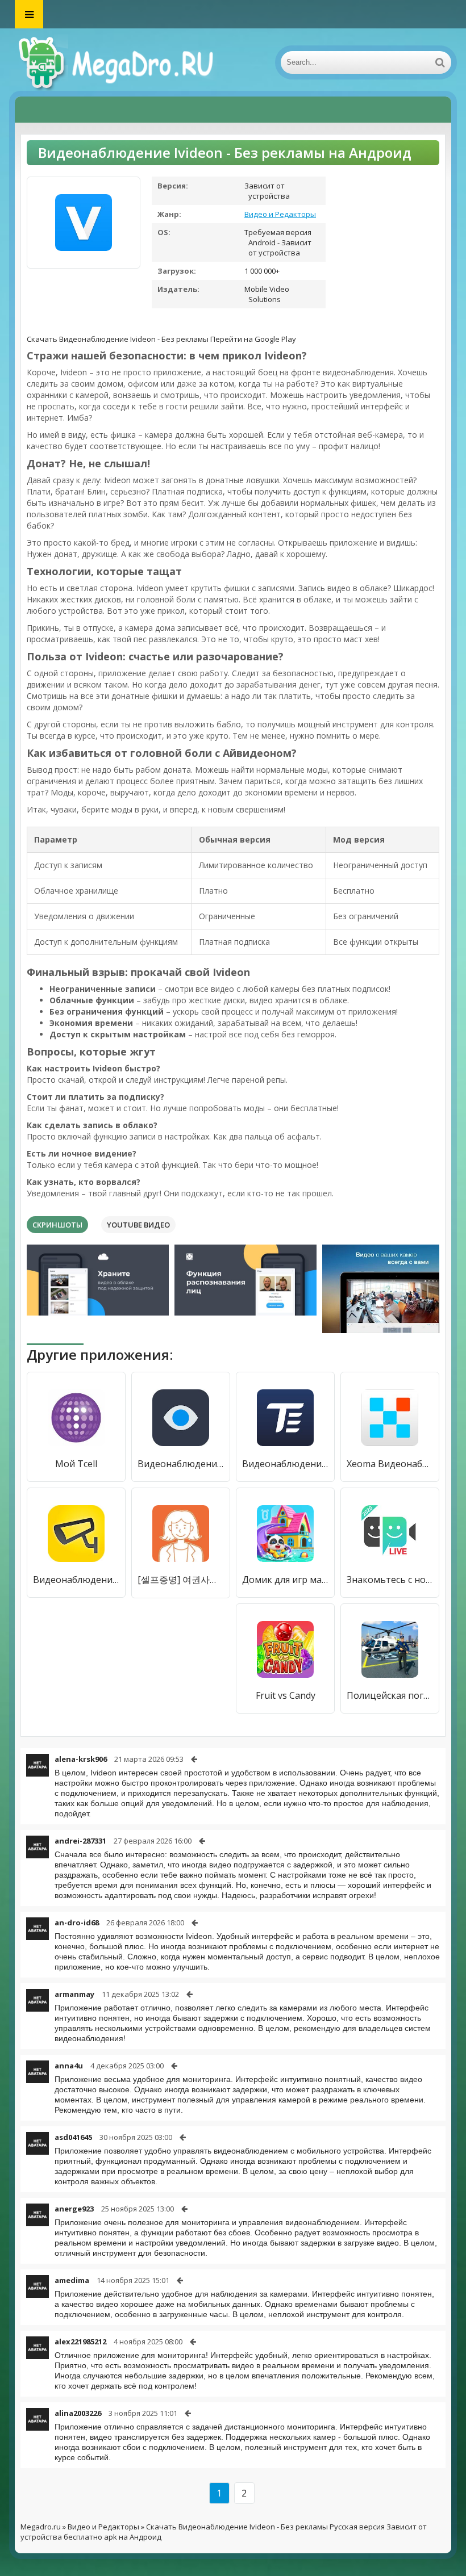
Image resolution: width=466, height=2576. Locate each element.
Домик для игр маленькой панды (285, 1580)
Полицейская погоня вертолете (390, 1695)
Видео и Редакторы (280, 214)
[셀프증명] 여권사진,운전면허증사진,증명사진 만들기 (181, 1580)
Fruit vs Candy (286, 1695)
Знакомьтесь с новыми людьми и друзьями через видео (390, 1580)
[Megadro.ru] (128, 62)
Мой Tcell (76, 1464)
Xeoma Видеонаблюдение (390, 1464)
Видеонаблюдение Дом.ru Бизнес (76, 1580)
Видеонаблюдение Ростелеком (181, 1464)
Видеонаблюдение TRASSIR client (285, 1464)
